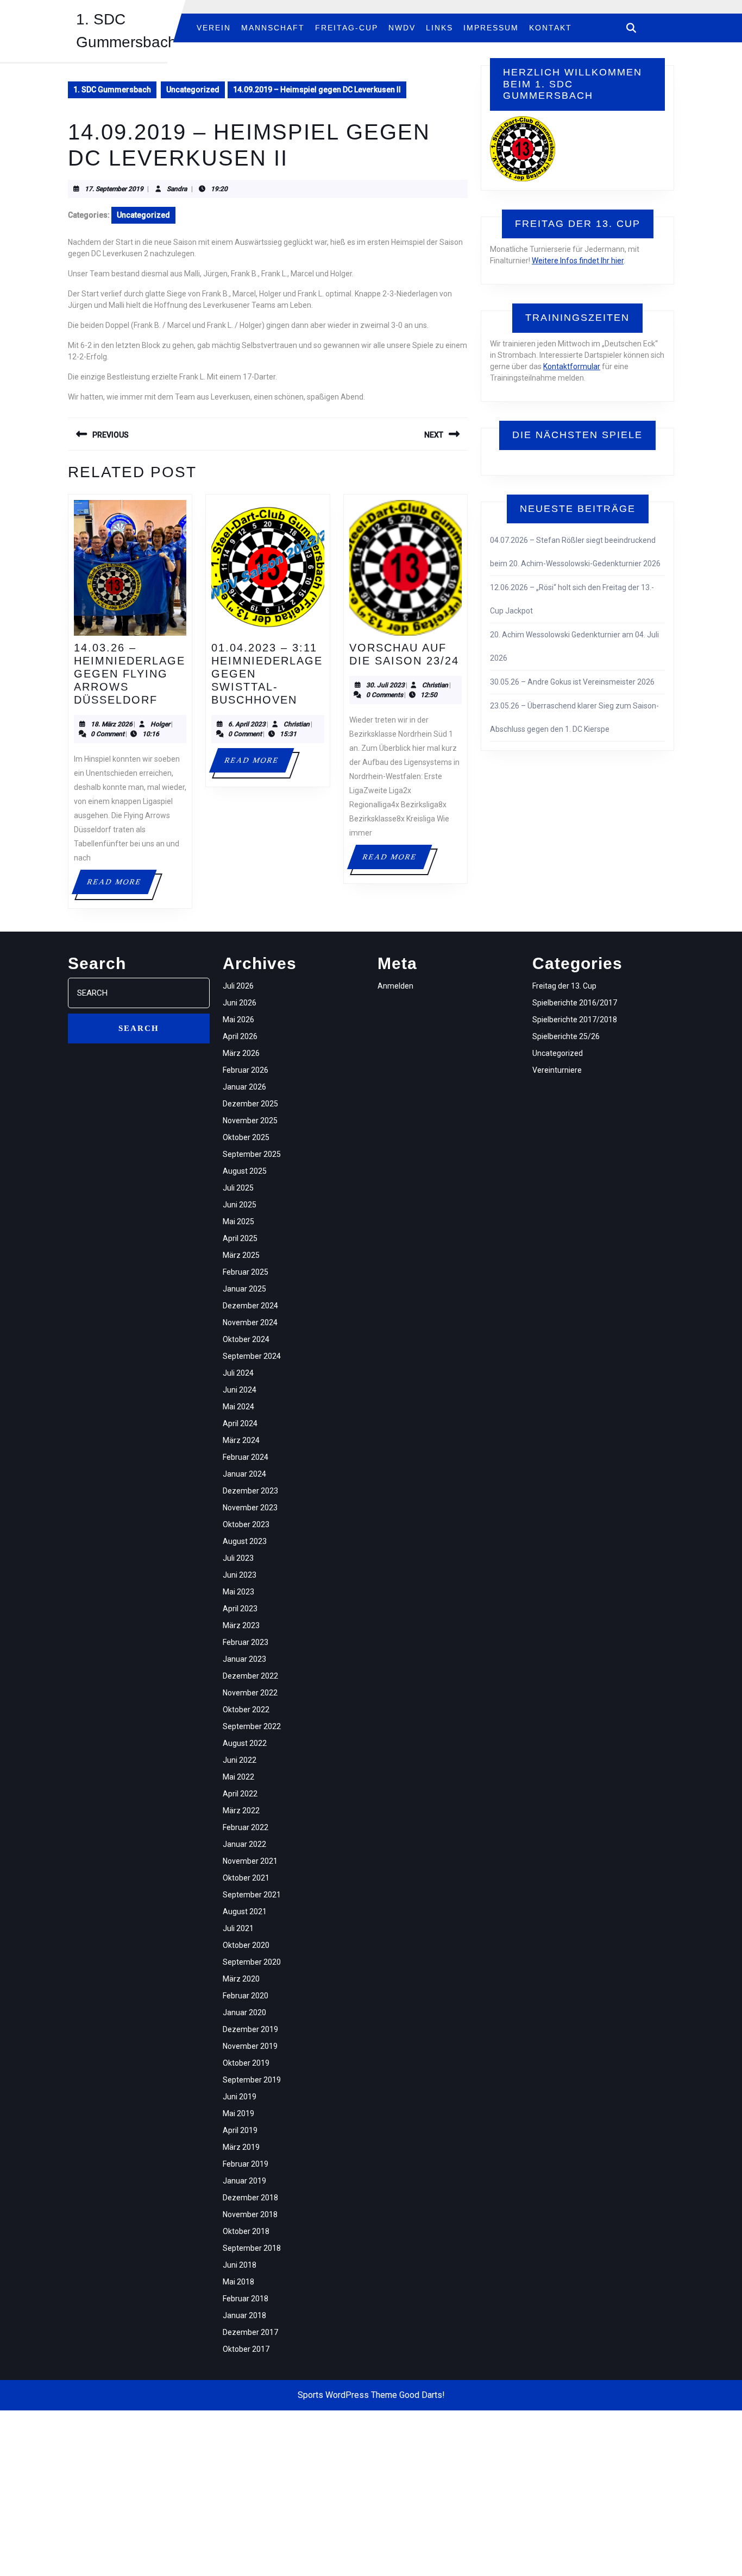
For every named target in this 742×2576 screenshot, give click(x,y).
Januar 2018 (244, 2315)
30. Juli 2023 (385, 685)
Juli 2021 (238, 1928)
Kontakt (551, 28)
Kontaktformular (572, 366)
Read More (121, 886)
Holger (160, 724)
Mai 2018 (238, 2282)
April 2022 (240, 1794)
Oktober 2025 (246, 1137)
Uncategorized (193, 90)
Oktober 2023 (246, 1524)
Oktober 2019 (246, 2063)
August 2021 (245, 1912)
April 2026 (240, 1036)
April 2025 (240, 1238)
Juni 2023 (240, 1575)
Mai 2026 (238, 1020)
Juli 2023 (238, 1558)
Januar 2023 (244, 1659)
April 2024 (240, 1423)
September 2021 (252, 1895)
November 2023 (250, 1508)
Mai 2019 (238, 2113)
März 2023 (241, 1625)
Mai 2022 (238, 1777)
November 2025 (250, 1121)
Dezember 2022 (250, 1676)
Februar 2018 (246, 2299)
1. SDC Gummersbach (112, 90)
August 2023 (245, 1541)
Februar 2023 (246, 1642)
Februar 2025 (246, 1272)
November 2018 (250, 2214)
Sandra (177, 189)
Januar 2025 (244, 1289)
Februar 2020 (246, 1996)
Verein (214, 28)
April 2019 (240, 2130)
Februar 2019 (246, 2164)
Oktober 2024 (246, 1339)
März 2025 (241, 1255)
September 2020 (252, 1962)
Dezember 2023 (250, 1491)
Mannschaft (273, 28)
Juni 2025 (240, 1205)
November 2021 (250, 1861)
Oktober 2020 (246, 1945)
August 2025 (245, 1171)
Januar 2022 (244, 1844)
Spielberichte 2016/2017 (575, 1003)
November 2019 (250, 2046)
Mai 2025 (238, 1221)
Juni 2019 (240, 2097)
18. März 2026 (112, 724)
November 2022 (250, 1693)
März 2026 (241, 1053)
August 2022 (245, 1743)
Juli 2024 (238, 1373)
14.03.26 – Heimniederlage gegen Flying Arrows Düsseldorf (130, 674)
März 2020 (241, 1979)
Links (439, 28)
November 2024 (250, 1322)
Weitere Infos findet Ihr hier (578, 261)
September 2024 (252, 1356)
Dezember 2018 (250, 2198)
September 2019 (252, 2080)
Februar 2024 (246, 1457)
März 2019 (241, 2147)
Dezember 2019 (250, 2029)
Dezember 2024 (250, 1306)
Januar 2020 (244, 2012)
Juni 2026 (240, 1003)
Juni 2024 (240, 1390)
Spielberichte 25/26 (566, 1036)
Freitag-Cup (347, 28)
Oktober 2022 (246, 1710)
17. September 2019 (114, 189)
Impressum (491, 28)
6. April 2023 (247, 724)
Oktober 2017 (246, 2349)
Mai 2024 (238, 1407)
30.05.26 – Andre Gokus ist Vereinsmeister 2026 (572, 682)
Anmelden (395, 986)
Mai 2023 (238, 1592)
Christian (297, 724)
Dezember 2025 (250, 1104)
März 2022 (241, 1811)
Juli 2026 (238, 986)
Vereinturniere (557, 1070)
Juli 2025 (238, 1188)
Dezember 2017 (250, 2332)
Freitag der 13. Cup (564, 986)
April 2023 (240, 1609)
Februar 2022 (246, 1827)
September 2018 (252, 2248)
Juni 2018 (240, 2265)
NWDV (402, 28)
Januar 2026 (244, 1087)
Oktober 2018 (246, 2231)
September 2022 (252, 1726)
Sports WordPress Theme (347, 2395)
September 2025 (252, 1154)
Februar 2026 (246, 1070)
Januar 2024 (244, 1474)
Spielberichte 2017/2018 (575, 1020)
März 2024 (241, 1440)
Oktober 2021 (246, 1878)
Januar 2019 (244, 2181)
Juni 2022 (240, 1760)
